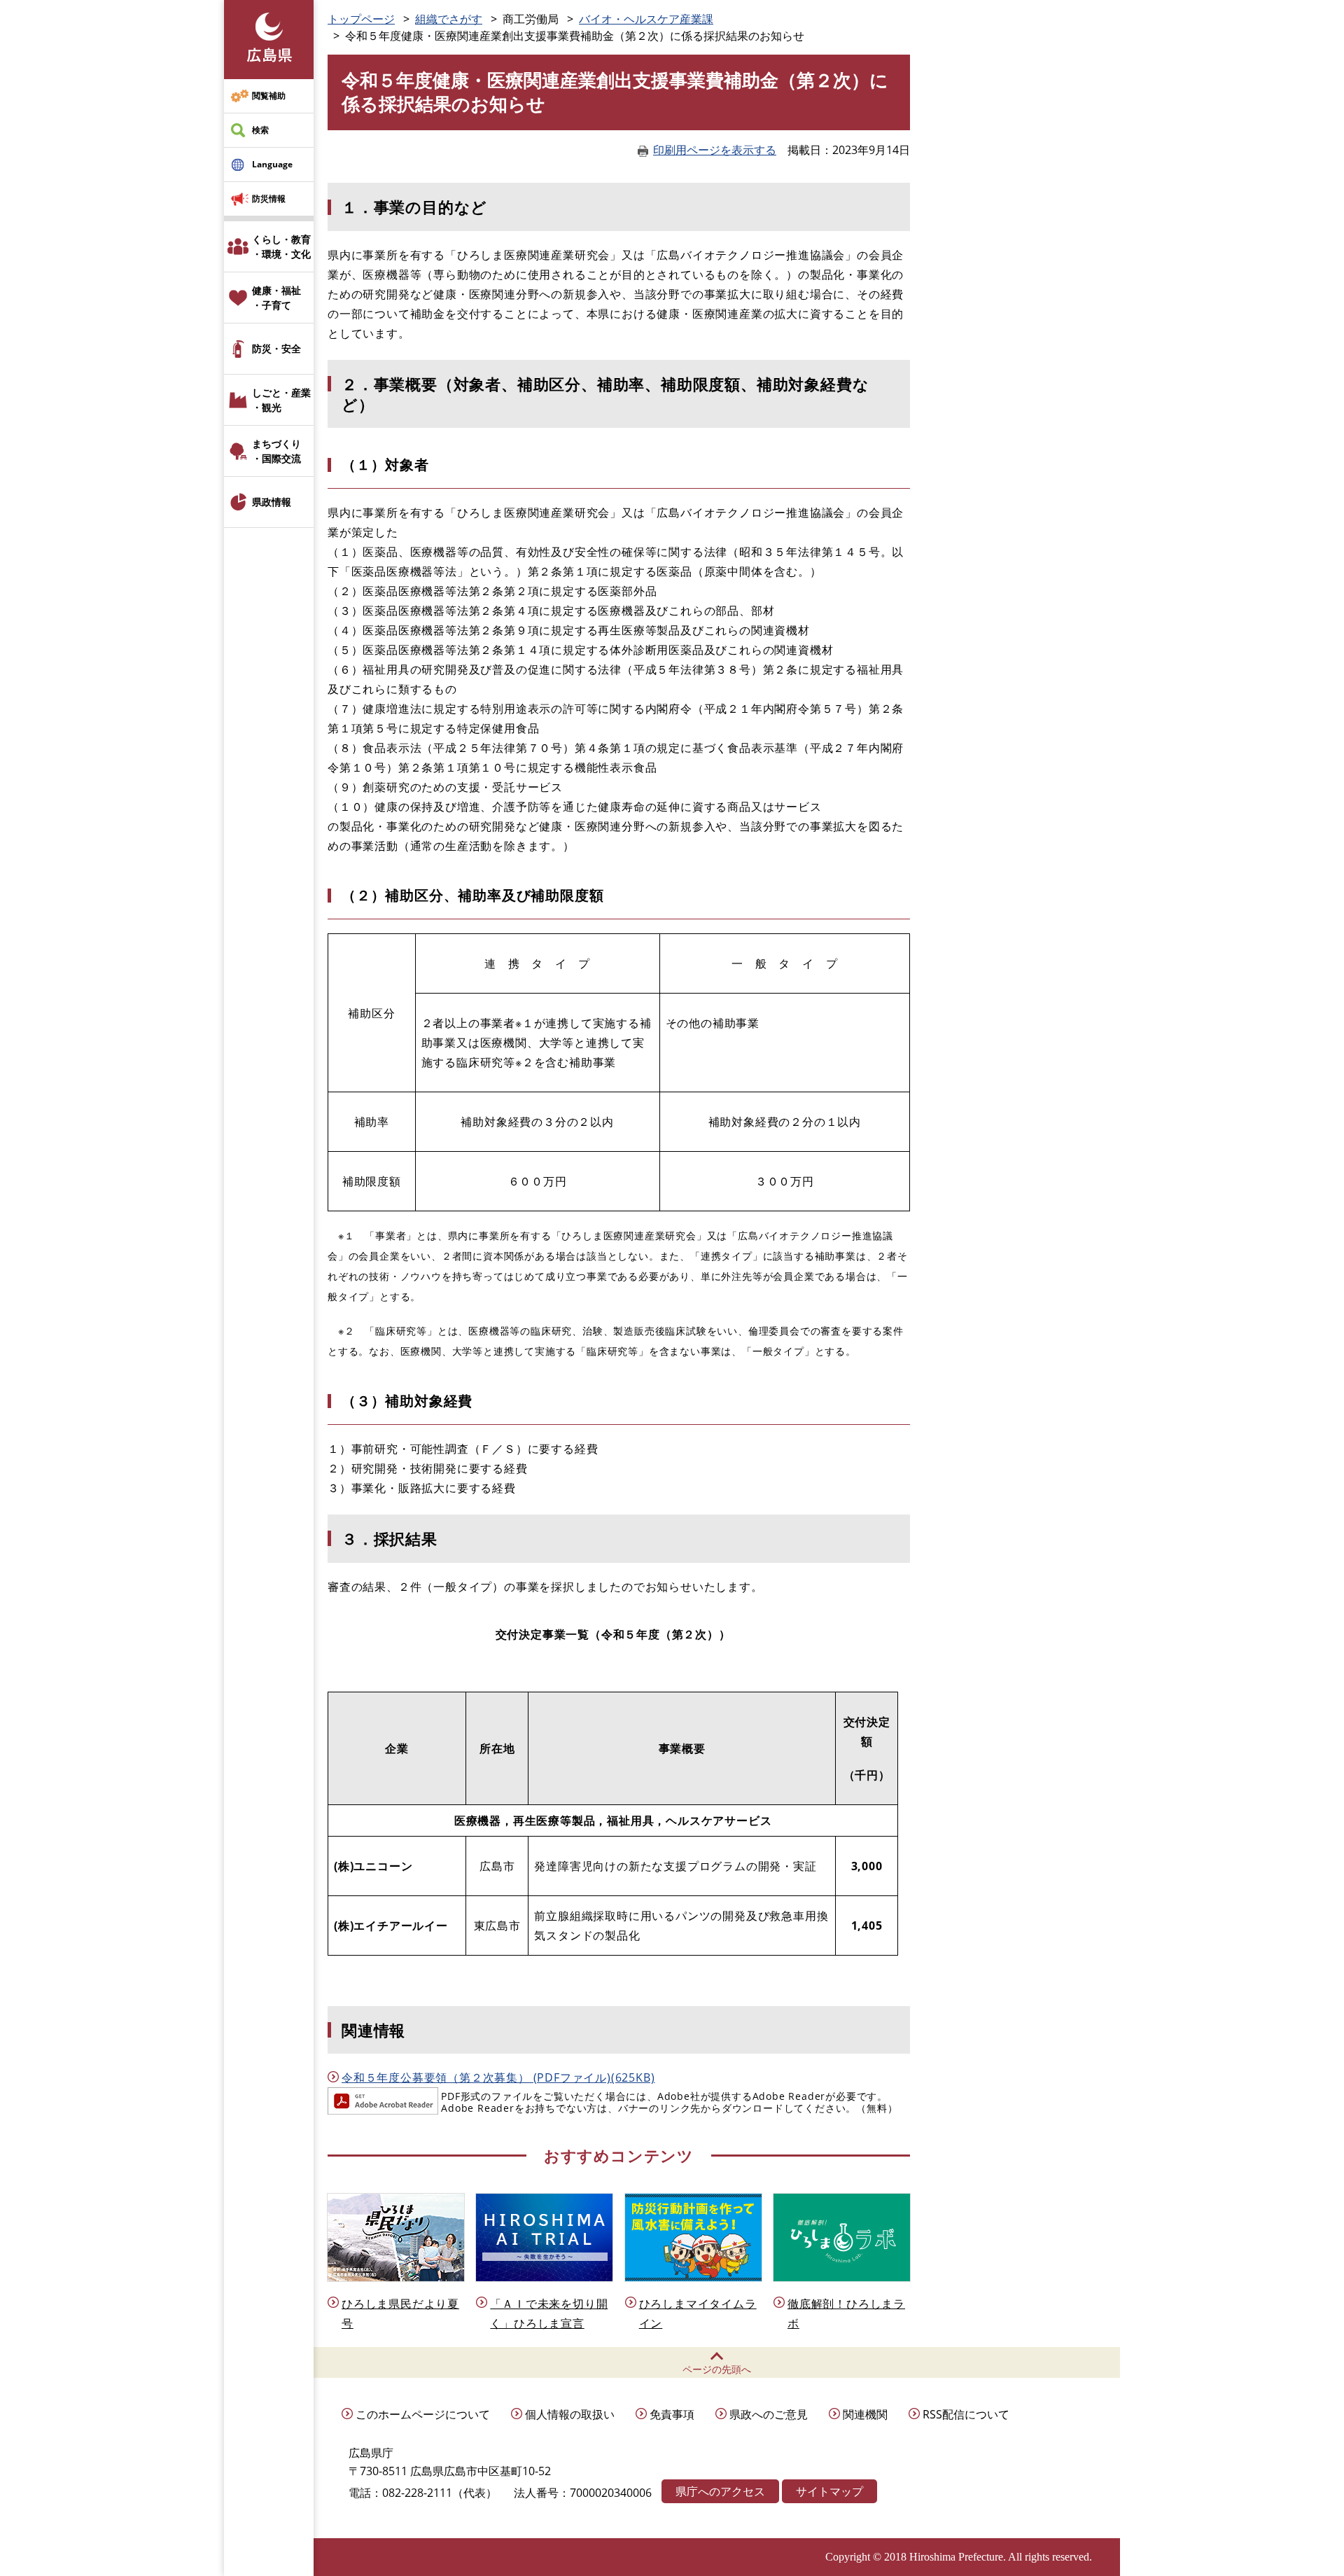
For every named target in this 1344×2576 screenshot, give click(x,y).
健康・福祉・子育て (276, 298)
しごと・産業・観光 (281, 400)
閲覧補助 (269, 96)
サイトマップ (829, 2491)
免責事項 (672, 2414)
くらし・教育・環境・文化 (281, 246)
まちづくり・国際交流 (276, 451)
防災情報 (269, 199)
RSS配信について (966, 2414)
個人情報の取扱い (570, 2414)
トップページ (361, 19)
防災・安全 (276, 348)
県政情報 (272, 502)
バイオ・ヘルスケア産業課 (646, 19)
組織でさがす (449, 19)
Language (272, 164)
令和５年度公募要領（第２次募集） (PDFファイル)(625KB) (498, 2077)
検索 (260, 130)
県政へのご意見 (769, 2414)
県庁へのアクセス (720, 2491)
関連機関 (865, 2414)
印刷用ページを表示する (715, 150)
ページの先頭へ (717, 2369)
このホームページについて (423, 2414)
